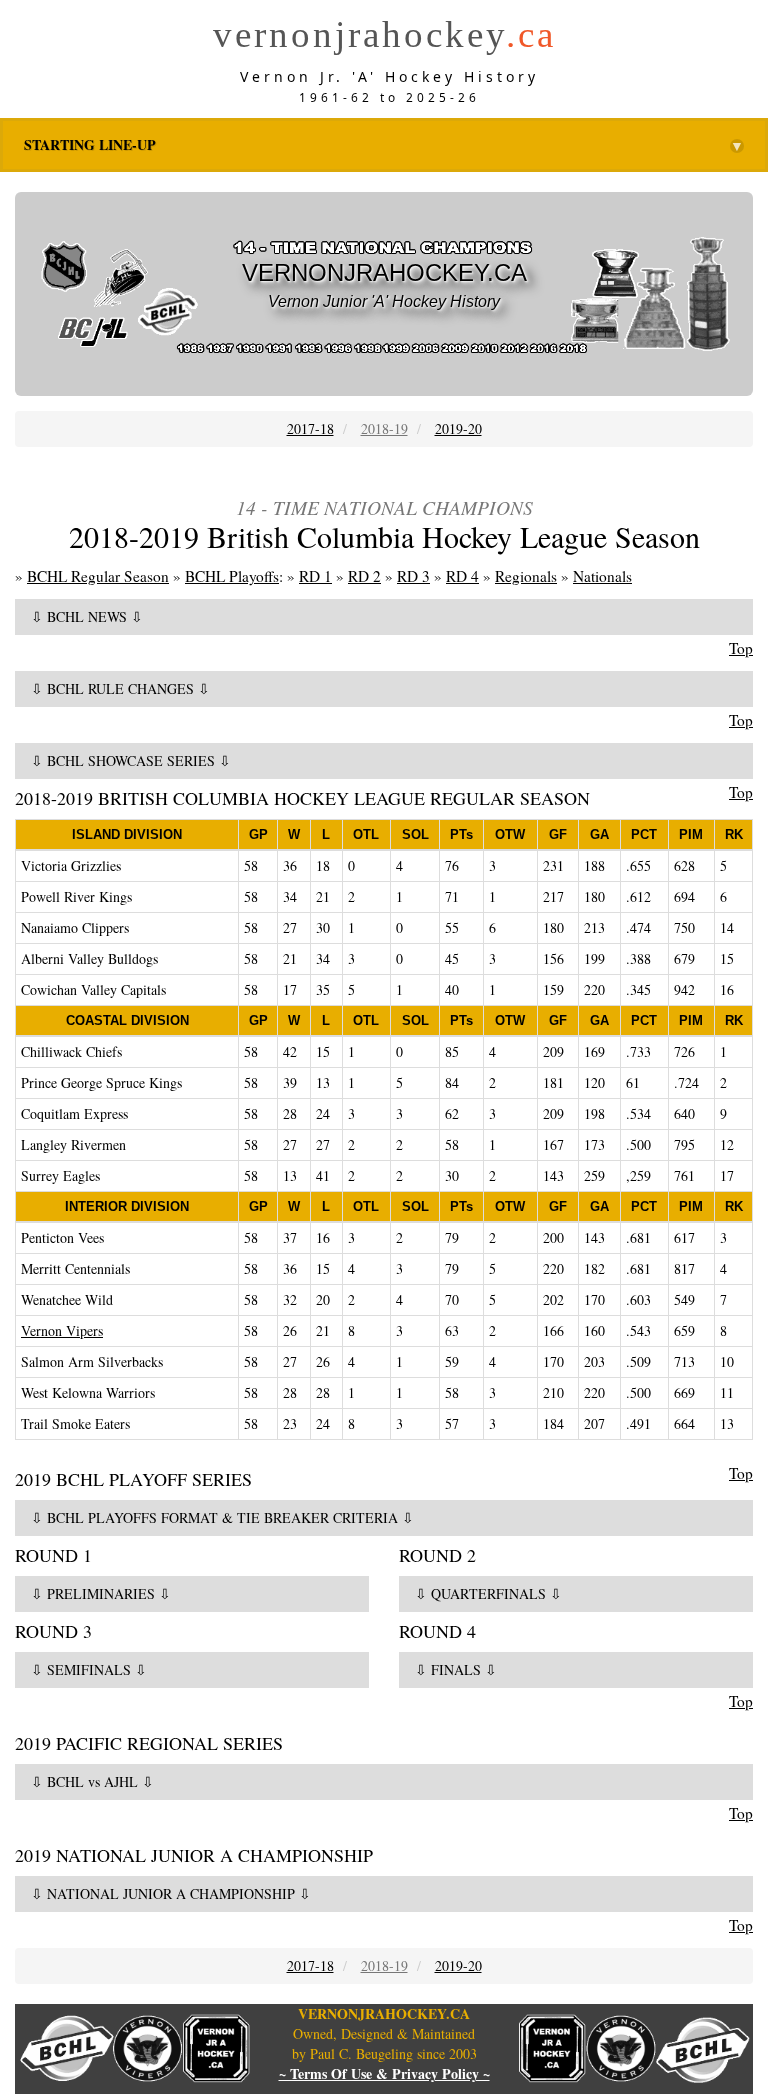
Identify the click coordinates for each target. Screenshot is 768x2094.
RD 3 (413, 576)
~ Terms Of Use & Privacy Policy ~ (384, 2073)
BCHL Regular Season (98, 576)
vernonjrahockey (384, 34)
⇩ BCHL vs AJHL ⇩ (92, 1781)
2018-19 (384, 428)
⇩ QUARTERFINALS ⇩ (488, 1593)
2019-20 (458, 428)
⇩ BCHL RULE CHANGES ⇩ (120, 688)
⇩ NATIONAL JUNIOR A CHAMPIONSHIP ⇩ (171, 1893)
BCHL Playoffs (232, 576)
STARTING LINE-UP (384, 145)
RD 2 (364, 576)
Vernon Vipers (62, 1330)
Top (741, 648)
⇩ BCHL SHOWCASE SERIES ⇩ (131, 760)
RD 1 (315, 576)
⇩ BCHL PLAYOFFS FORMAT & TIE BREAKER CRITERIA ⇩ (222, 1517)
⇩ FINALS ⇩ (456, 1669)
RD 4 (462, 576)
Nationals (602, 576)
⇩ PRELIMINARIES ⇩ (101, 1593)
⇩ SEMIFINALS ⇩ (89, 1669)
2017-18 (310, 428)
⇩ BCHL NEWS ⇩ (87, 616)
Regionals (526, 576)
